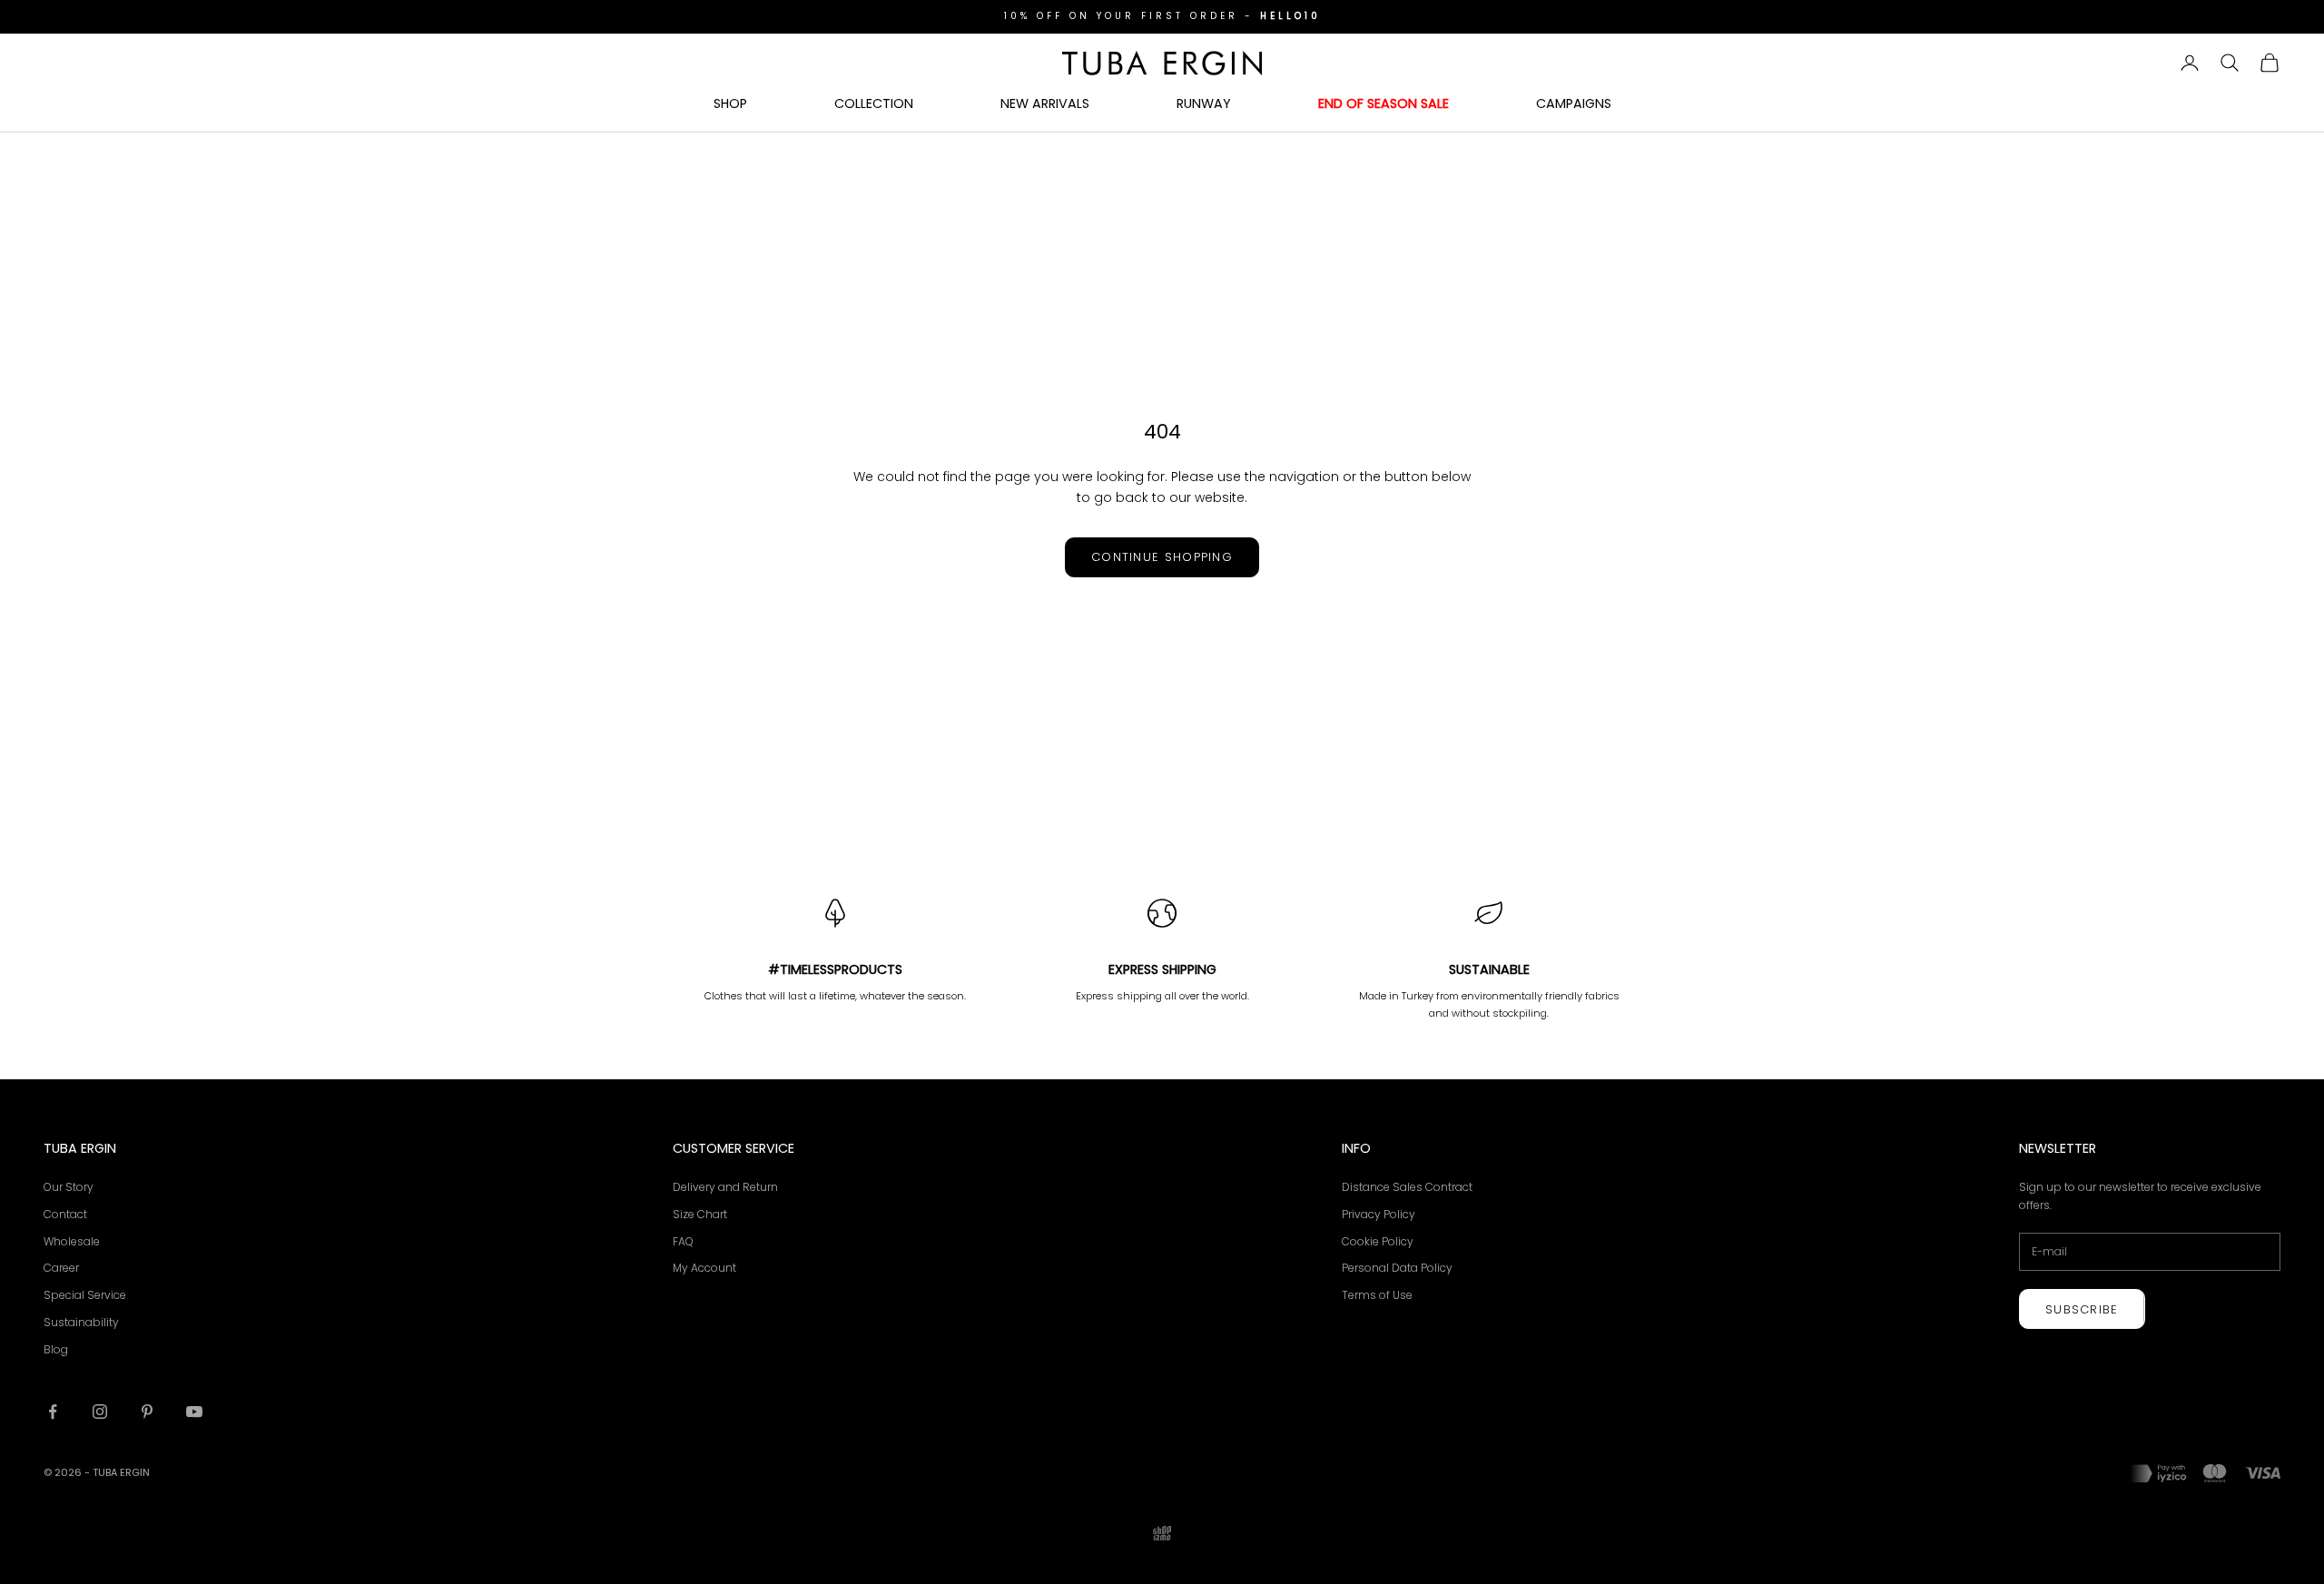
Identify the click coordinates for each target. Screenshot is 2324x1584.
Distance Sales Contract (1407, 1187)
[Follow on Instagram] (100, 1412)
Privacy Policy (1379, 1214)
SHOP (730, 103)
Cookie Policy (1378, 1241)
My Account (704, 1268)
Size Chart (700, 1214)
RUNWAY (1204, 103)
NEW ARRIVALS (1045, 103)
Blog (56, 1349)
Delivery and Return (725, 1187)
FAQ (683, 1241)
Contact (65, 1214)
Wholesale (72, 1241)
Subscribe (2082, 1309)
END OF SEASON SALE (1384, 103)
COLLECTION (874, 103)
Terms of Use (1377, 1295)
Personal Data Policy (1397, 1268)
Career (61, 1268)
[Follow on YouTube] (194, 1412)
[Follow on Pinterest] (147, 1412)
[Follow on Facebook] (53, 1412)
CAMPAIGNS (1574, 103)
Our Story (69, 1187)
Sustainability (81, 1322)
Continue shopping (1162, 557)
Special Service (85, 1295)
